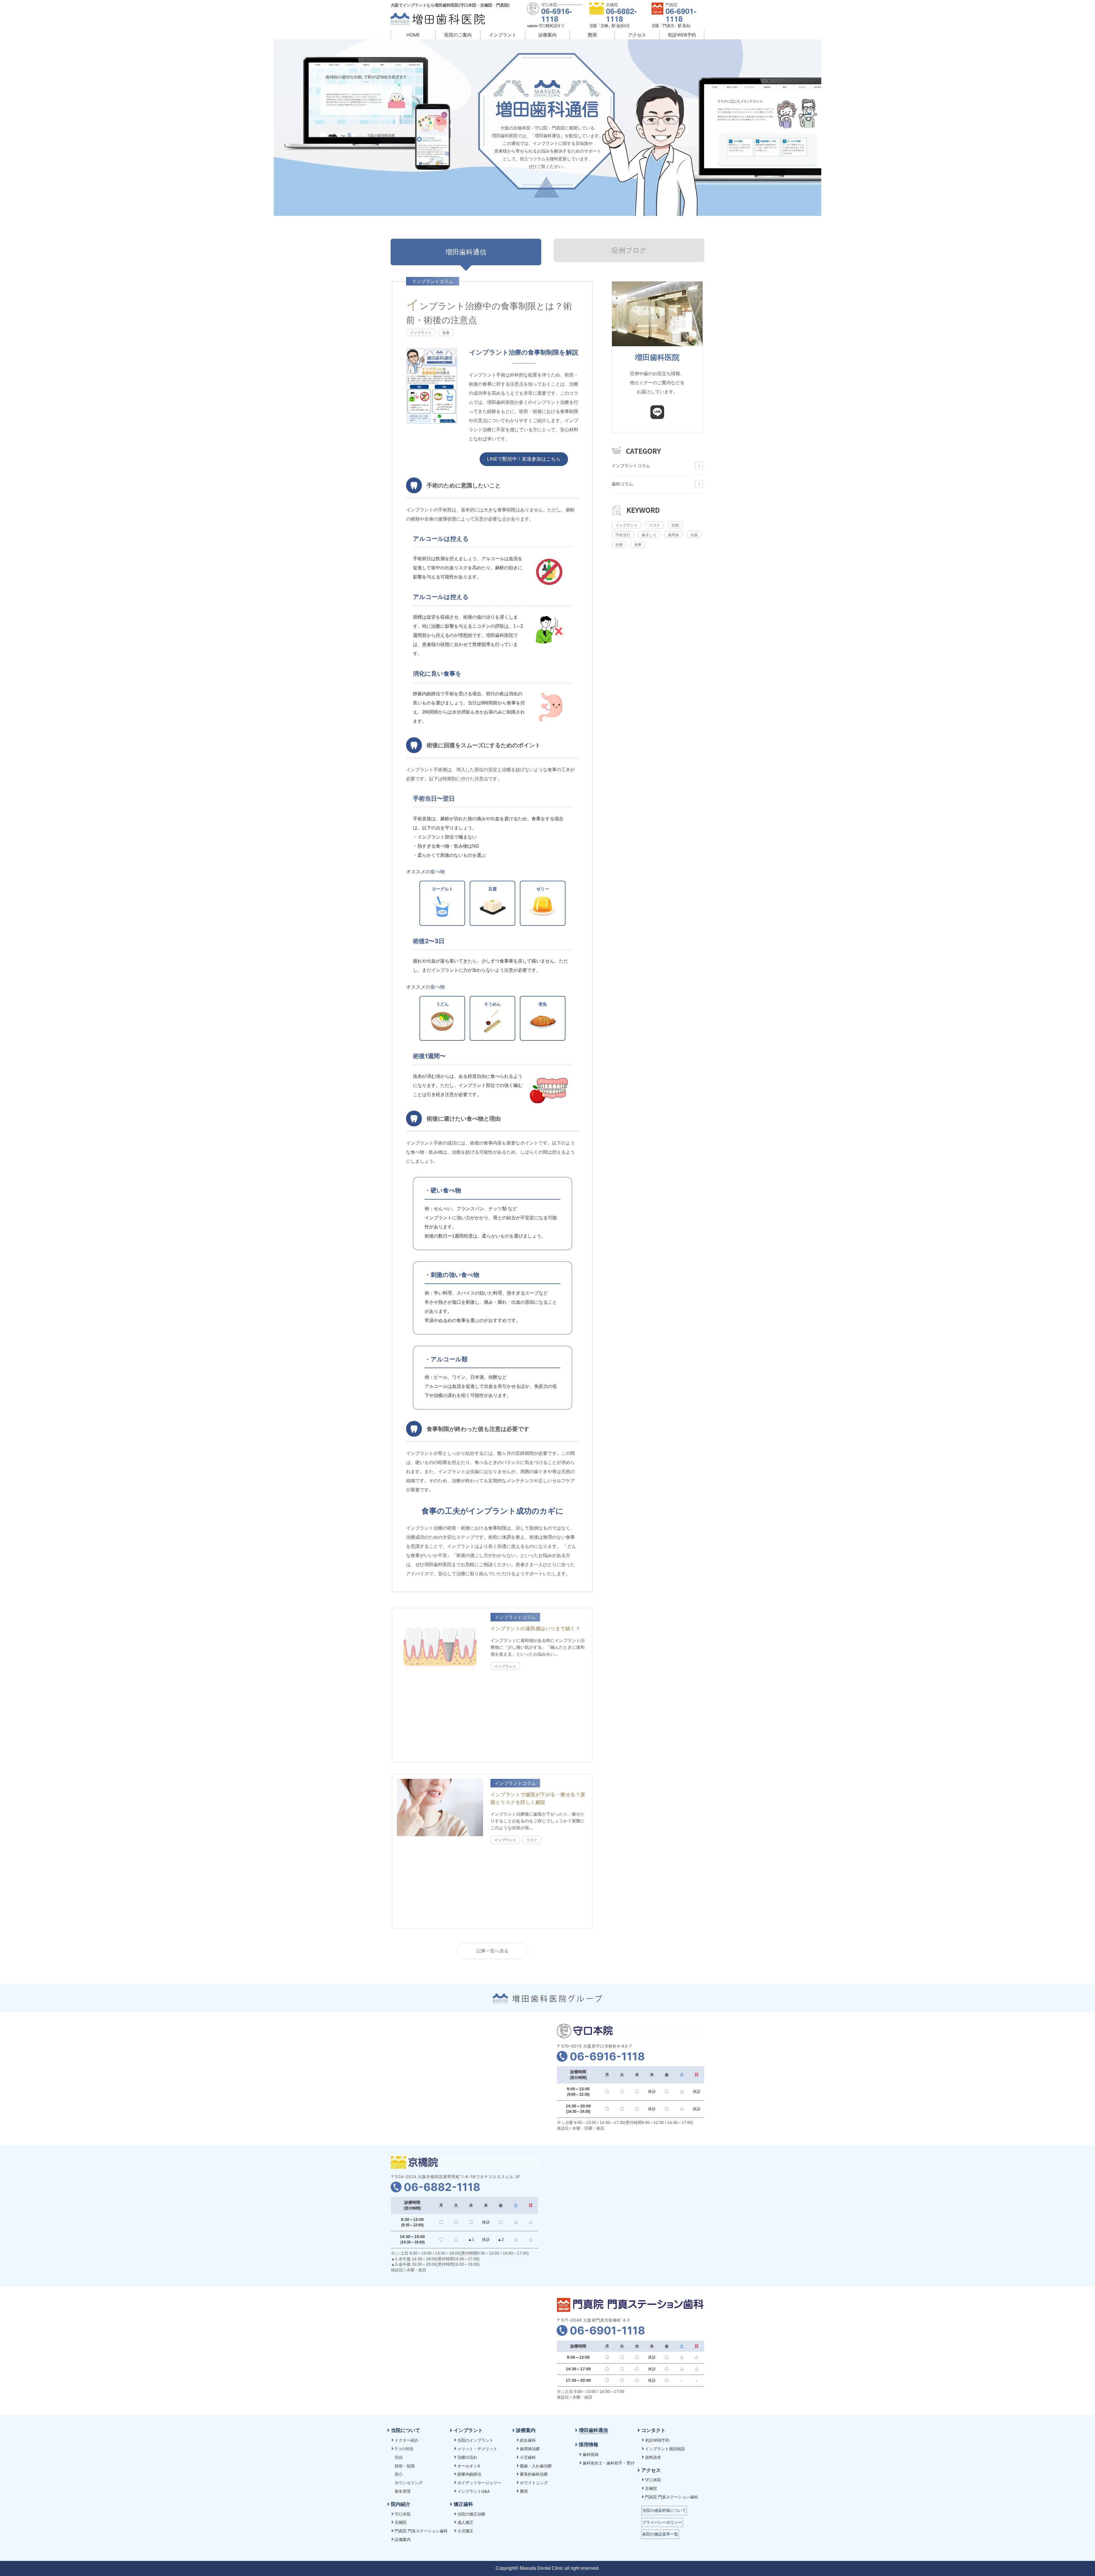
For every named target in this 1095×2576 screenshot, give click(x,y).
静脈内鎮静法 (469, 2474)
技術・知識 (405, 2466)
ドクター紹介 (407, 2440)
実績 (399, 2457)
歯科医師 (591, 2454)
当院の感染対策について (664, 2510)
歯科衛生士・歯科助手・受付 (609, 2463)
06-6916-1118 (557, 15)
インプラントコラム (631, 466)
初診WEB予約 (682, 35)
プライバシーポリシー (662, 2522)
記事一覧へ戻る (492, 1951)
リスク (532, 1840)
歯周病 (673, 535)
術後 (619, 544)
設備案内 (403, 2539)
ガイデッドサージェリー (479, 2483)
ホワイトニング (534, 2483)
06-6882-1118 (621, 15)
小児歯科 (528, 2457)
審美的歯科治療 (534, 2474)
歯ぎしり (649, 535)
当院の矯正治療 (471, 2514)
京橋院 (401, 2522)
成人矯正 (465, 2522)
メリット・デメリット (477, 2449)
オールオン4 (469, 2466)
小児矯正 (465, 2531)
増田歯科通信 (593, 2430)
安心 (399, 2474)
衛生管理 (403, 2491)
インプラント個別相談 (665, 2449)
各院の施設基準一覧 (660, 2534)
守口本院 (403, 2514)
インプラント (421, 333)
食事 (446, 333)
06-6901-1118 (681, 15)
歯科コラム (622, 484)
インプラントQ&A (474, 2491)
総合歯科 (528, 2440)
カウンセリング (409, 2483)
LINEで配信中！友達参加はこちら (524, 459)
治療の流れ (467, 2457)
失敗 (675, 525)
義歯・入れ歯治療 (536, 2466)
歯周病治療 (530, 2449)
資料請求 (653, 2457)
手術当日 (623, 535)
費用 (592, 35)
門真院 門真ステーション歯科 (421, 2531)
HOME (413, 35)
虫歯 (694, 535)
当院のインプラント (475, 2440)
